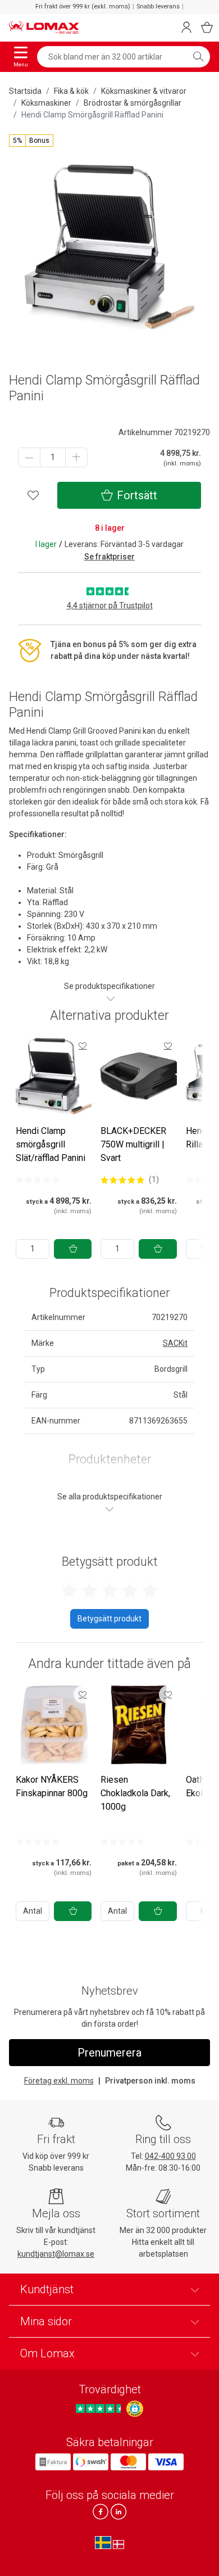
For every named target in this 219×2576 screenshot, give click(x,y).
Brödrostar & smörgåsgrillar (133, 103)
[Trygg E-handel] (135, 2409)
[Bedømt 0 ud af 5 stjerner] (38, 1179)
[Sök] (198, 57)
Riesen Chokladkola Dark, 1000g (135, 1793)
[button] (31, 141)
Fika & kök (71, 91)
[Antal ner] (29, 457)
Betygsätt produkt (109, 1619)
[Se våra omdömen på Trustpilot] (100, 2409)
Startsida (25, 91)
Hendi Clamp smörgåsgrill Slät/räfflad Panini (51, 1144)
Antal (33, 1911)
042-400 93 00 (170, 2156)
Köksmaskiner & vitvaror (144, 91)
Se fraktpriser (109, 557)
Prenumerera (109, 2053)
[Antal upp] (76, 457)
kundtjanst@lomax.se (56, 2254)
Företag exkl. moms (59, 2081)
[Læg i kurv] (73, 1249)
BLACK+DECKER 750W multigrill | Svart (133, 1144)
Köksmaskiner (46, 103)
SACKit (175, 1343)
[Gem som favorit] (83, 1046)
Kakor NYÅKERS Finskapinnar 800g (52, 1786)
